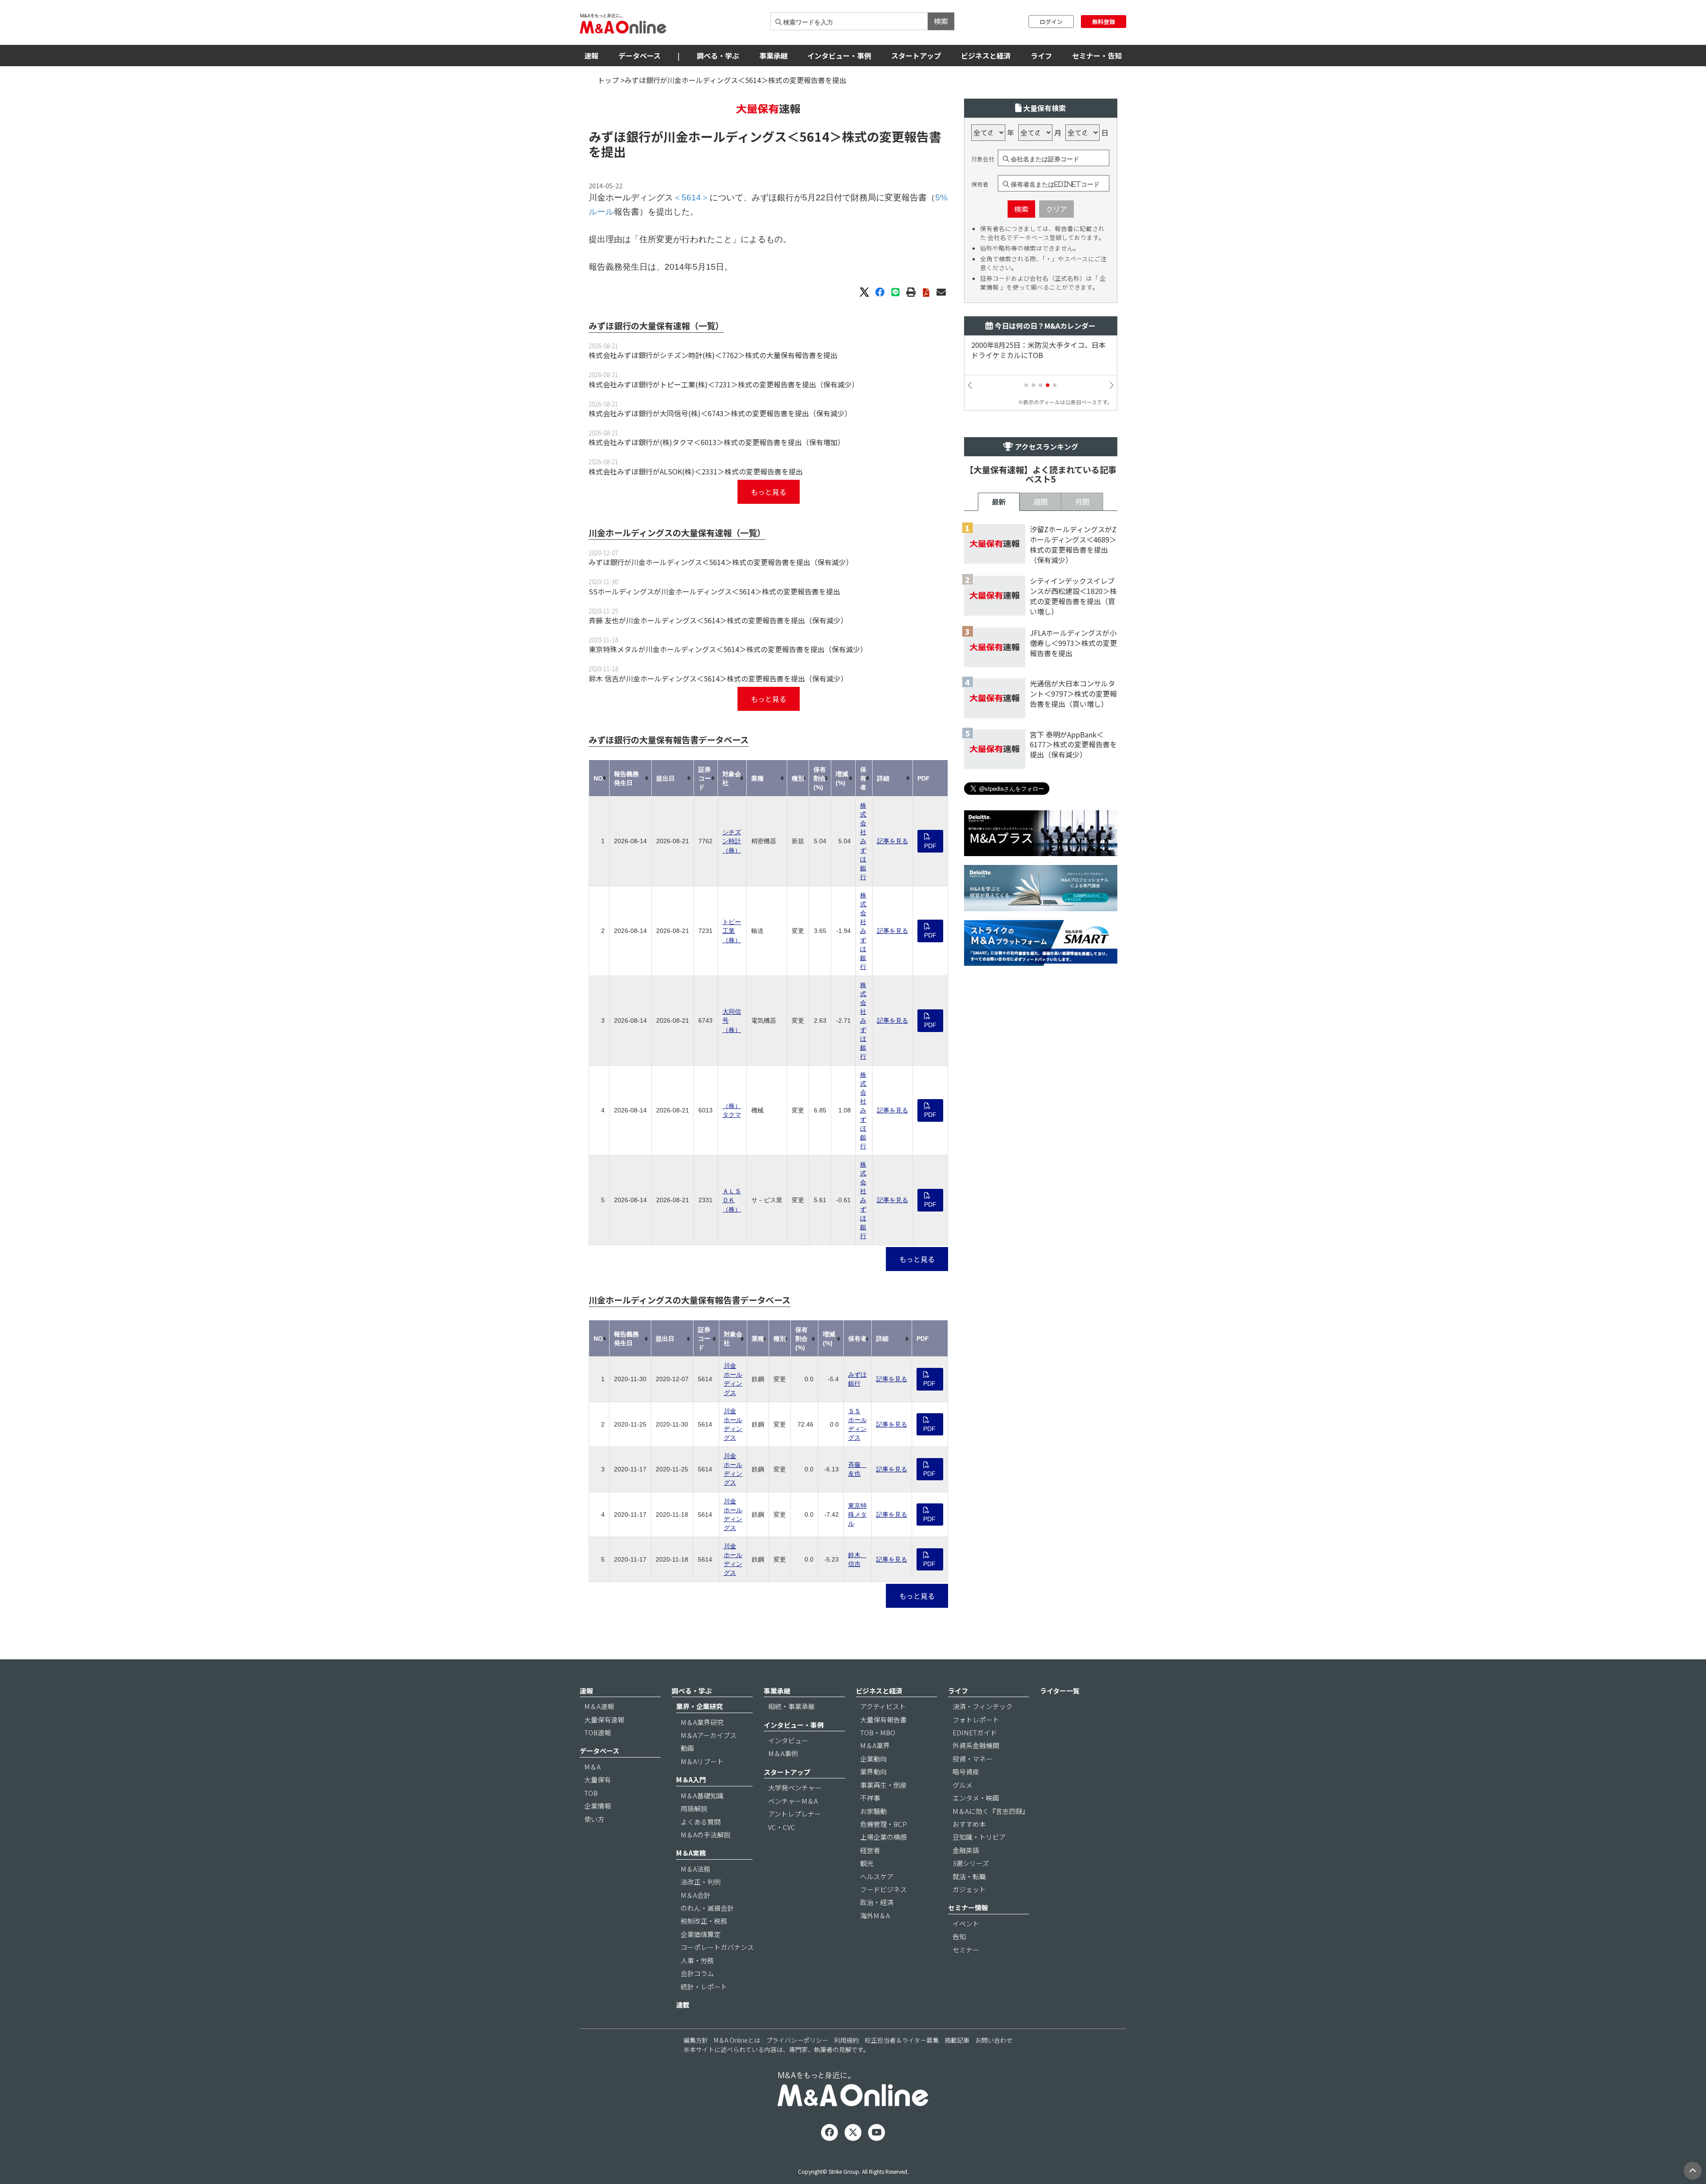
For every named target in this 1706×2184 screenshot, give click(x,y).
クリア (1056, 209)
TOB (591, 1793)
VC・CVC (782, 1827)
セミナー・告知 (1097, 56)
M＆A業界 (875, 1745)
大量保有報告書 (883, 1720)
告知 (959, 1936)
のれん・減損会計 (707, 1908)
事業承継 (773, 56)
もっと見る (769, 492)
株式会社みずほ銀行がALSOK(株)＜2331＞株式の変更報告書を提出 (696, 471)
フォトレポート (976, 1720)
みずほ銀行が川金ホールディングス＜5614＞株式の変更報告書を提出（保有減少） (721, 562)
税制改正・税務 (704, 1921)
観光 (867, 1863)
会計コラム (697, 1973)
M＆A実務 (691, 1853)
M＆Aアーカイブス (709, 1735)
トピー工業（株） (732, 931)
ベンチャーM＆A (793, 1801)
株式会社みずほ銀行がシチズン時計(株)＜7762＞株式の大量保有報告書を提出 (713, 355)
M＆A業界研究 (702, 1722)
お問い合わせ (994, 2040)
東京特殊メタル (857, 1514)
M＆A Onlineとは (737, 2040)
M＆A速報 (599, 1706)
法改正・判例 (701, 1882)
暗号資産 (966, 1772)
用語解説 (694, 1808)
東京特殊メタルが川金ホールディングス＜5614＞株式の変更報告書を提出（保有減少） (728, 649)
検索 (941, 21)
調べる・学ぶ (718, 56)
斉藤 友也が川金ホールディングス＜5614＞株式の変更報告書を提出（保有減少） (718, 620)
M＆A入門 (691, 1779)
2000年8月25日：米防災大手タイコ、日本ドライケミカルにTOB (1038, 350)
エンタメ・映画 (976, 1798)
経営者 (870, 1850)
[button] (1026, 385)
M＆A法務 (696, 1869)
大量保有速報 (604, 1720)
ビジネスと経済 (986, 56)
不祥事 (870, 1798)
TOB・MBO (878, 1732)
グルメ (963, 1785)
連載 (683, 2005)
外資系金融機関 (976, 1745)
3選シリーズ (971, 1863)
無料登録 (1104, 22)
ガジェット (969, 1889)
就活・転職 (969, 1876)
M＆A (592, 1767)
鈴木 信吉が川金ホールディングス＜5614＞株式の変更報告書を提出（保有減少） (718, 678)
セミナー (966, 1950)
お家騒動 (873, 1811)
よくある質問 (701, 1822)
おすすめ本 (969, 1824)
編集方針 (696, 2040)
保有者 (980, 184)
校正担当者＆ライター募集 (902, 2040)
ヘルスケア (877, 1876)
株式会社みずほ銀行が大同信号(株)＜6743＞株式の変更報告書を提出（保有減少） (720, 413)
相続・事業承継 (791, 1706)
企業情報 (598, 1806)
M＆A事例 (783, 1753)
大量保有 (598, 1779)
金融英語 (966, 1850)
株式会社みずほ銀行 (863, 841)
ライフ (1041, 56)
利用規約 (846, 2040)
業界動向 (873, 1772)
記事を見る (893, 841)
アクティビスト (883, 1706)
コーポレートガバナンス (717, 1947)
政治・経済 (877, 1902)
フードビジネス (883, 1889)
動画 (687, 1748)
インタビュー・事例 (839, 56)
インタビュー (788, 1740)
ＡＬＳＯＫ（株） (732, 1200)
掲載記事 (957, 2040)
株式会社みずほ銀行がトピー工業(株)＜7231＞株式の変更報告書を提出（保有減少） (724, 384)
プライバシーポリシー (797, 2040)
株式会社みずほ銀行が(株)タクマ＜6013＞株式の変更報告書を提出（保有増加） (717, 442)
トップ (608, 80)
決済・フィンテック (983, 1706)
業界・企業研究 (700, 1706)
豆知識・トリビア (979, 1837)
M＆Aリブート (702, 1761)
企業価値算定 (701, 1934)
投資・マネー (973, 1759)
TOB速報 (598, 1732)
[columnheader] (599, 778)
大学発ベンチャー (795, 1787)
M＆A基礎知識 (702, 1795)
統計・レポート (704, 1987)
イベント (966, 1923)
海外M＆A (875, 1915)
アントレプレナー (795, 1814)
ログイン (1051, 22)
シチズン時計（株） (732, 841)
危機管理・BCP (883, 1824)
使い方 (594, 1819)
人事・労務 (697, 1960)
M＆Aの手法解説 (706, 1835)
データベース (640, 56)
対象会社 (983, 159)
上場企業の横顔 (883, 1837)
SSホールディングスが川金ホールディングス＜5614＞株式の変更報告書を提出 (714, 591)
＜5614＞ (814, 136)
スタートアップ (916, 56)
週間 (1040, 502)
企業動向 (873, 1759)
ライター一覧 (1060, 1691)
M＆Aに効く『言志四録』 (991, 1811)
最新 (999, 502)
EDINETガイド (975, 1732)
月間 (1082, 502)
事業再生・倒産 (883, 1785)
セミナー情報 (968, 1907)
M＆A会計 (696, 1895)
